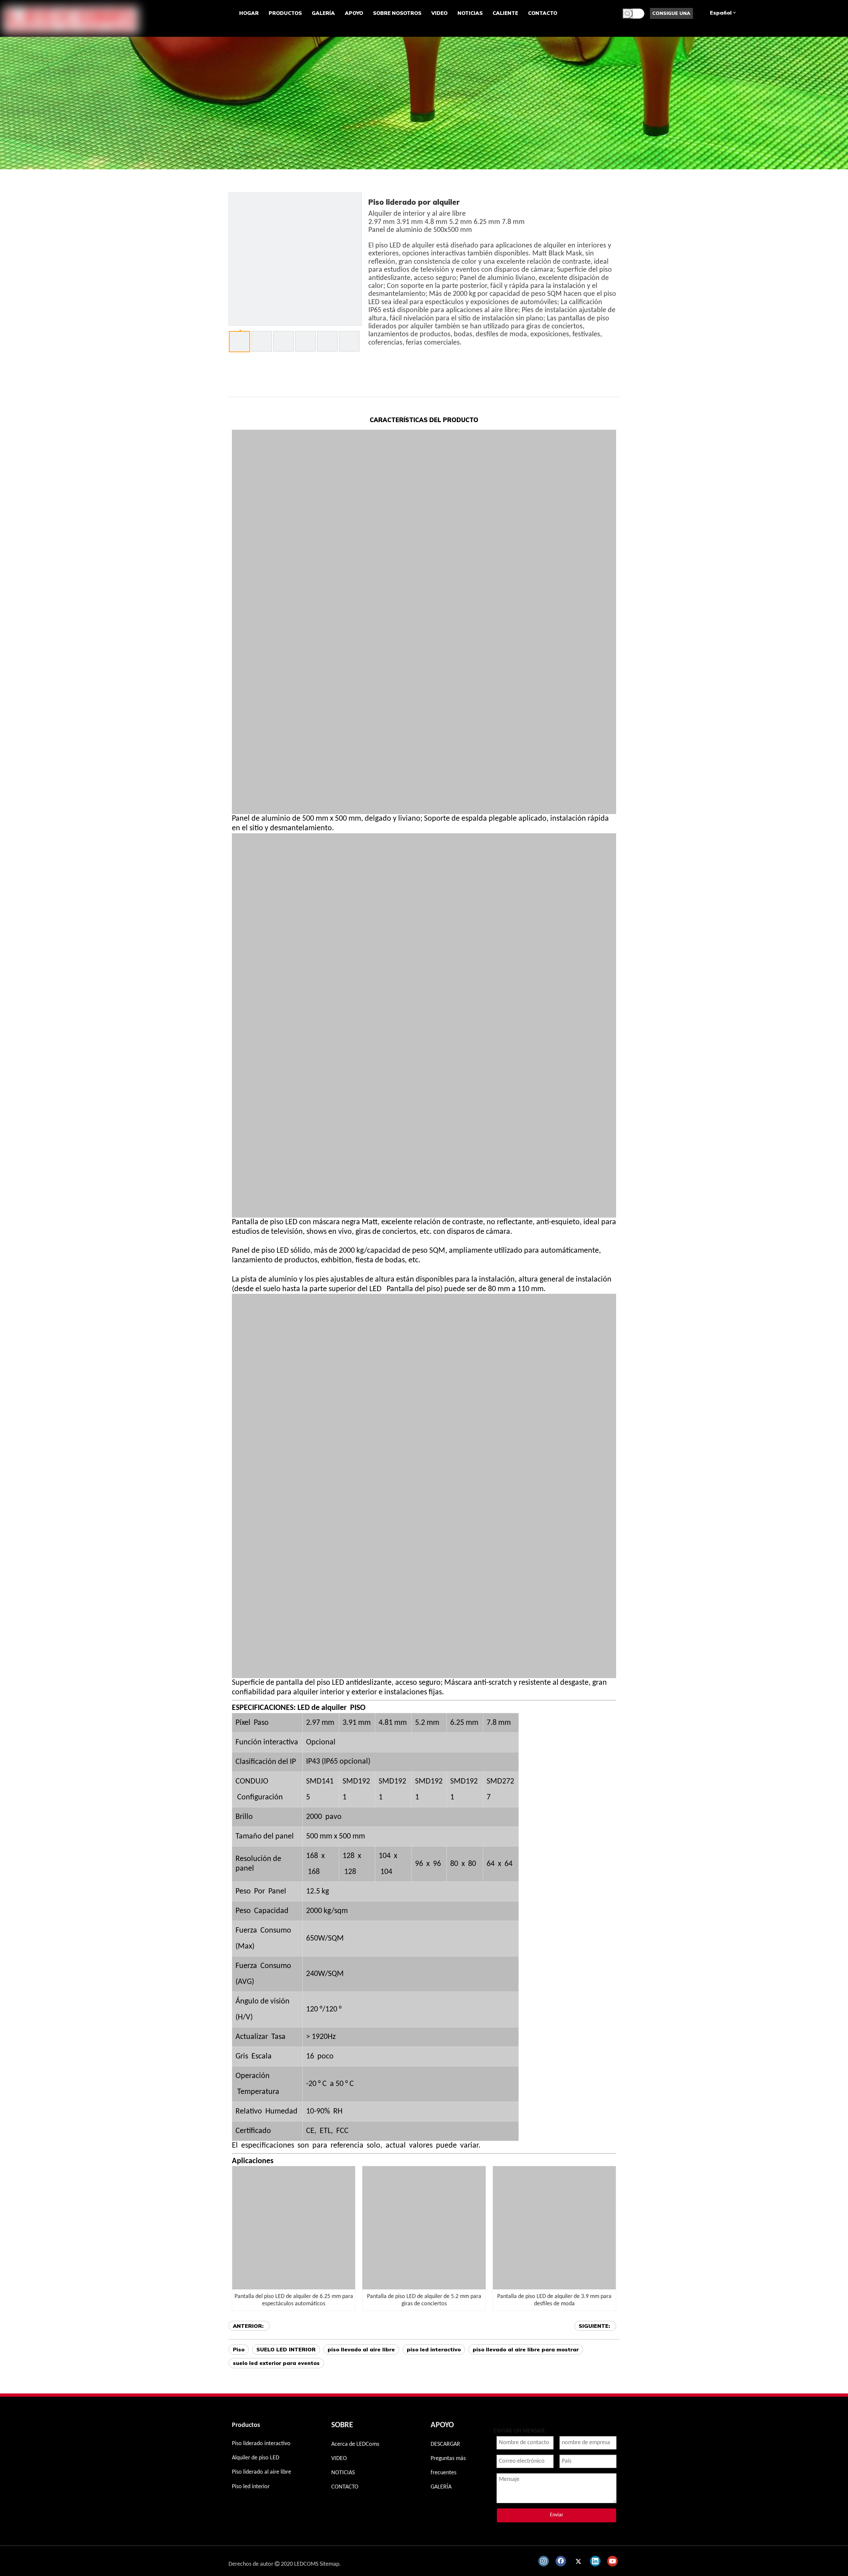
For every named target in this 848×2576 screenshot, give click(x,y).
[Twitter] (578, 2561)
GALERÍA (441, 2487)
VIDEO (339, 2459)
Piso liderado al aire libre (262, 2472)
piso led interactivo (434, 2349)
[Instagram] (544, 2561)
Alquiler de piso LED (256, 2458)
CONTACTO (345, 2487)
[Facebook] (561, 2561)
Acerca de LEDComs (355, 2444)
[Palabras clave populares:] (628, 14)
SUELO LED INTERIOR (286, 2349)
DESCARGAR (445, 2444)
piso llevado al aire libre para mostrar (526, 2349)
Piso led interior (251, 2487)
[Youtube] (612, 2561)
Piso (239, 2349)
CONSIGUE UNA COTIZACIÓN (671, 15)
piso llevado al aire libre (361, 2349)
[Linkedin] (595, 2561)
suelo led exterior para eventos (276, 2363)
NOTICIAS (343, 2473)
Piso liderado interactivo (261, 2444)
